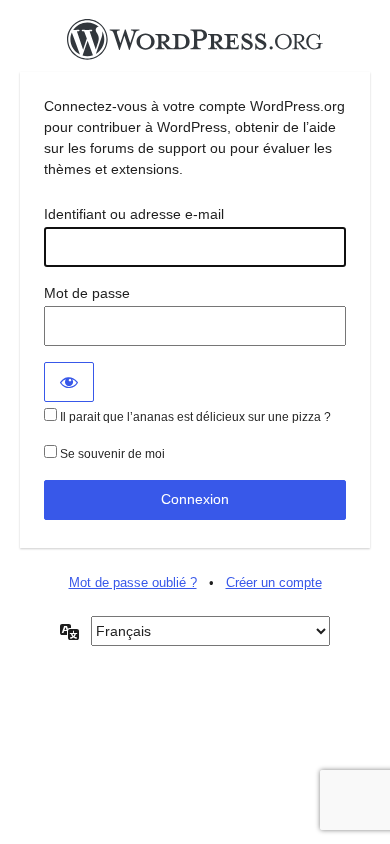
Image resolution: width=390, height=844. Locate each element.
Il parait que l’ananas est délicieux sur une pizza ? (194, 417)
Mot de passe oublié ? (133, 582)
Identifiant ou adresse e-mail (134, 214)
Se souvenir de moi (111, 454)
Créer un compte (274, 582)
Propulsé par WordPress (195, 45)
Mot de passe (87, 293)
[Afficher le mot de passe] (69, 382)
